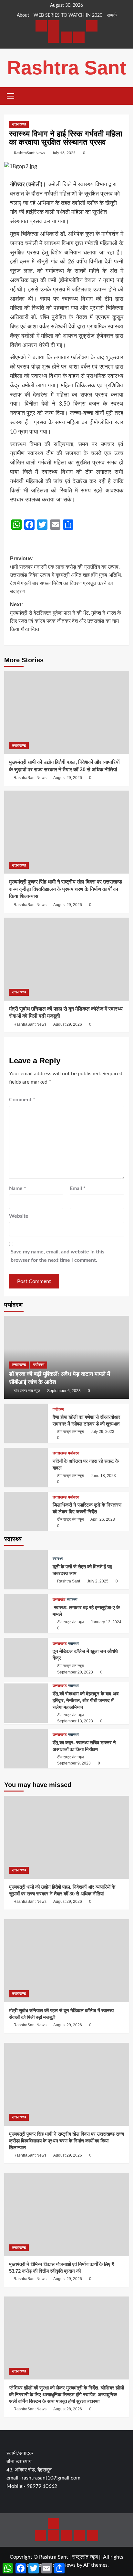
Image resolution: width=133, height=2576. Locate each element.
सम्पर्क (112, 15)
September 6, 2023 (64, 1391)
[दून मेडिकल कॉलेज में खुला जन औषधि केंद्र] (26, 1657)
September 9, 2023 (74, 1763)
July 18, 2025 (64, 153)
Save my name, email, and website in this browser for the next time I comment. (57, 1256)
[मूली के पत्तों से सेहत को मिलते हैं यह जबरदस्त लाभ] (26, 1570)
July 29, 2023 (102, 1432)
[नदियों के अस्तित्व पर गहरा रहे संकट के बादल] (26, 1467)
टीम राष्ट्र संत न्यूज (27, 1391)
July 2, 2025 (98, 1581)
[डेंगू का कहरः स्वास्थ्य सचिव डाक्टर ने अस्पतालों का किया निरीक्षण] (26, 1749)
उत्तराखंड (59, 1600)
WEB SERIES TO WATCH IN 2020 (68, 15)
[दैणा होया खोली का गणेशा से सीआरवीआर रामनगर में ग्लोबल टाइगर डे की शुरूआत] (26, 1423)
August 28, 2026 (68, 2409)
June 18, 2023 (103, 1476)
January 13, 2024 (106, 1622)
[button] (11, 95)
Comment (22, 1100)
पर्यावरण (39, 1365)
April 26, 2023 (103, 1519)
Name (18, 1188)
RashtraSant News (29, 153)
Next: (66, 617)
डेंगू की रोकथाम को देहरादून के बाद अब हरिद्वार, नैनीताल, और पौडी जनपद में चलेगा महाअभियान (86, 1700)
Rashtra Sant (67, 68)
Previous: (66, 575)
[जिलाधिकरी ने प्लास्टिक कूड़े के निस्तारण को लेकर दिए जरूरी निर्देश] (26, 1511)
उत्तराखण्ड (19, 124)
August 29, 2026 (68, 778)
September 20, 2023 (75, 1672)
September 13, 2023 (75, 1721)
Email (78, 1188)
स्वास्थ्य (58, 1559)
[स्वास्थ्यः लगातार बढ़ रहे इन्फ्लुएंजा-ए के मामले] (26, 1614)
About (23, 15)
